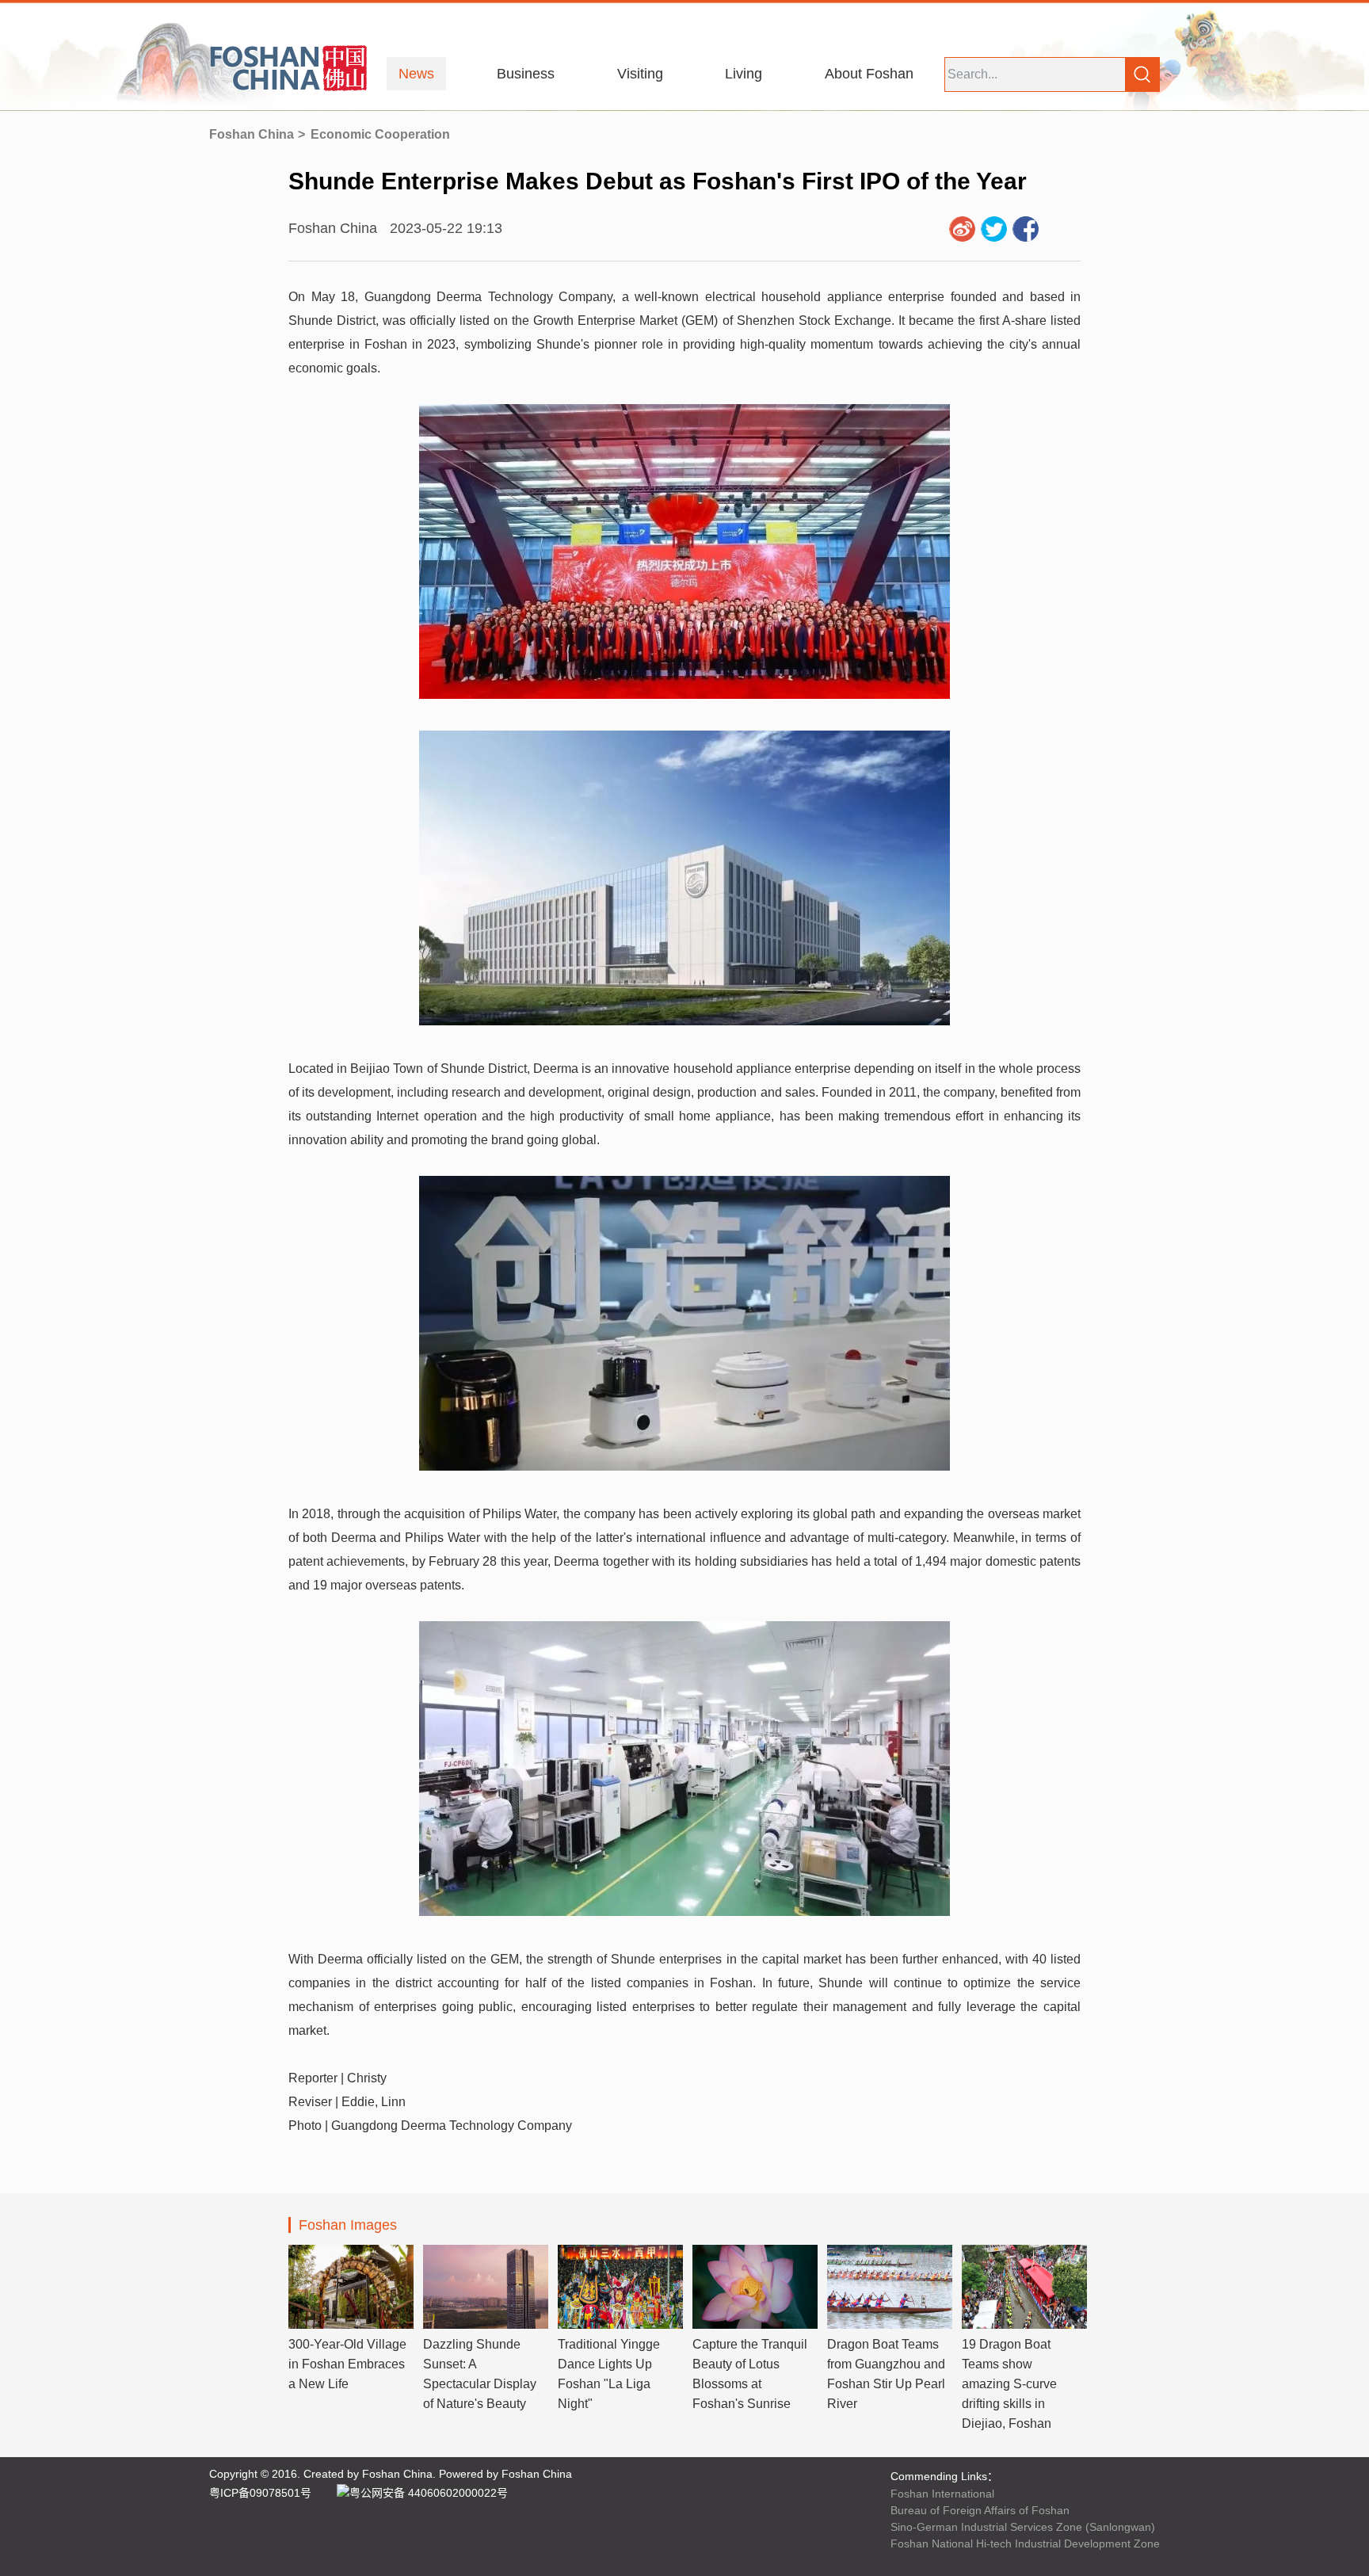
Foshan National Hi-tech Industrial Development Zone (1025, 2544)
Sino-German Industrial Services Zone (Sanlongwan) (1023, 2527)
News (416, 74)
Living (744, 74)
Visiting (640, 74)
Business (526, 74)
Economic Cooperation (380, 134)
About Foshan (869, 74)
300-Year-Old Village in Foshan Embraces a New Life (347, 2364)
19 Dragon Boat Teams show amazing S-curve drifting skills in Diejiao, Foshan (1009, 2384)
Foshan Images (348, 2225)
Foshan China (252, 134)
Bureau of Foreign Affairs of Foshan (980, 2510)
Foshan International (942, 2494)
